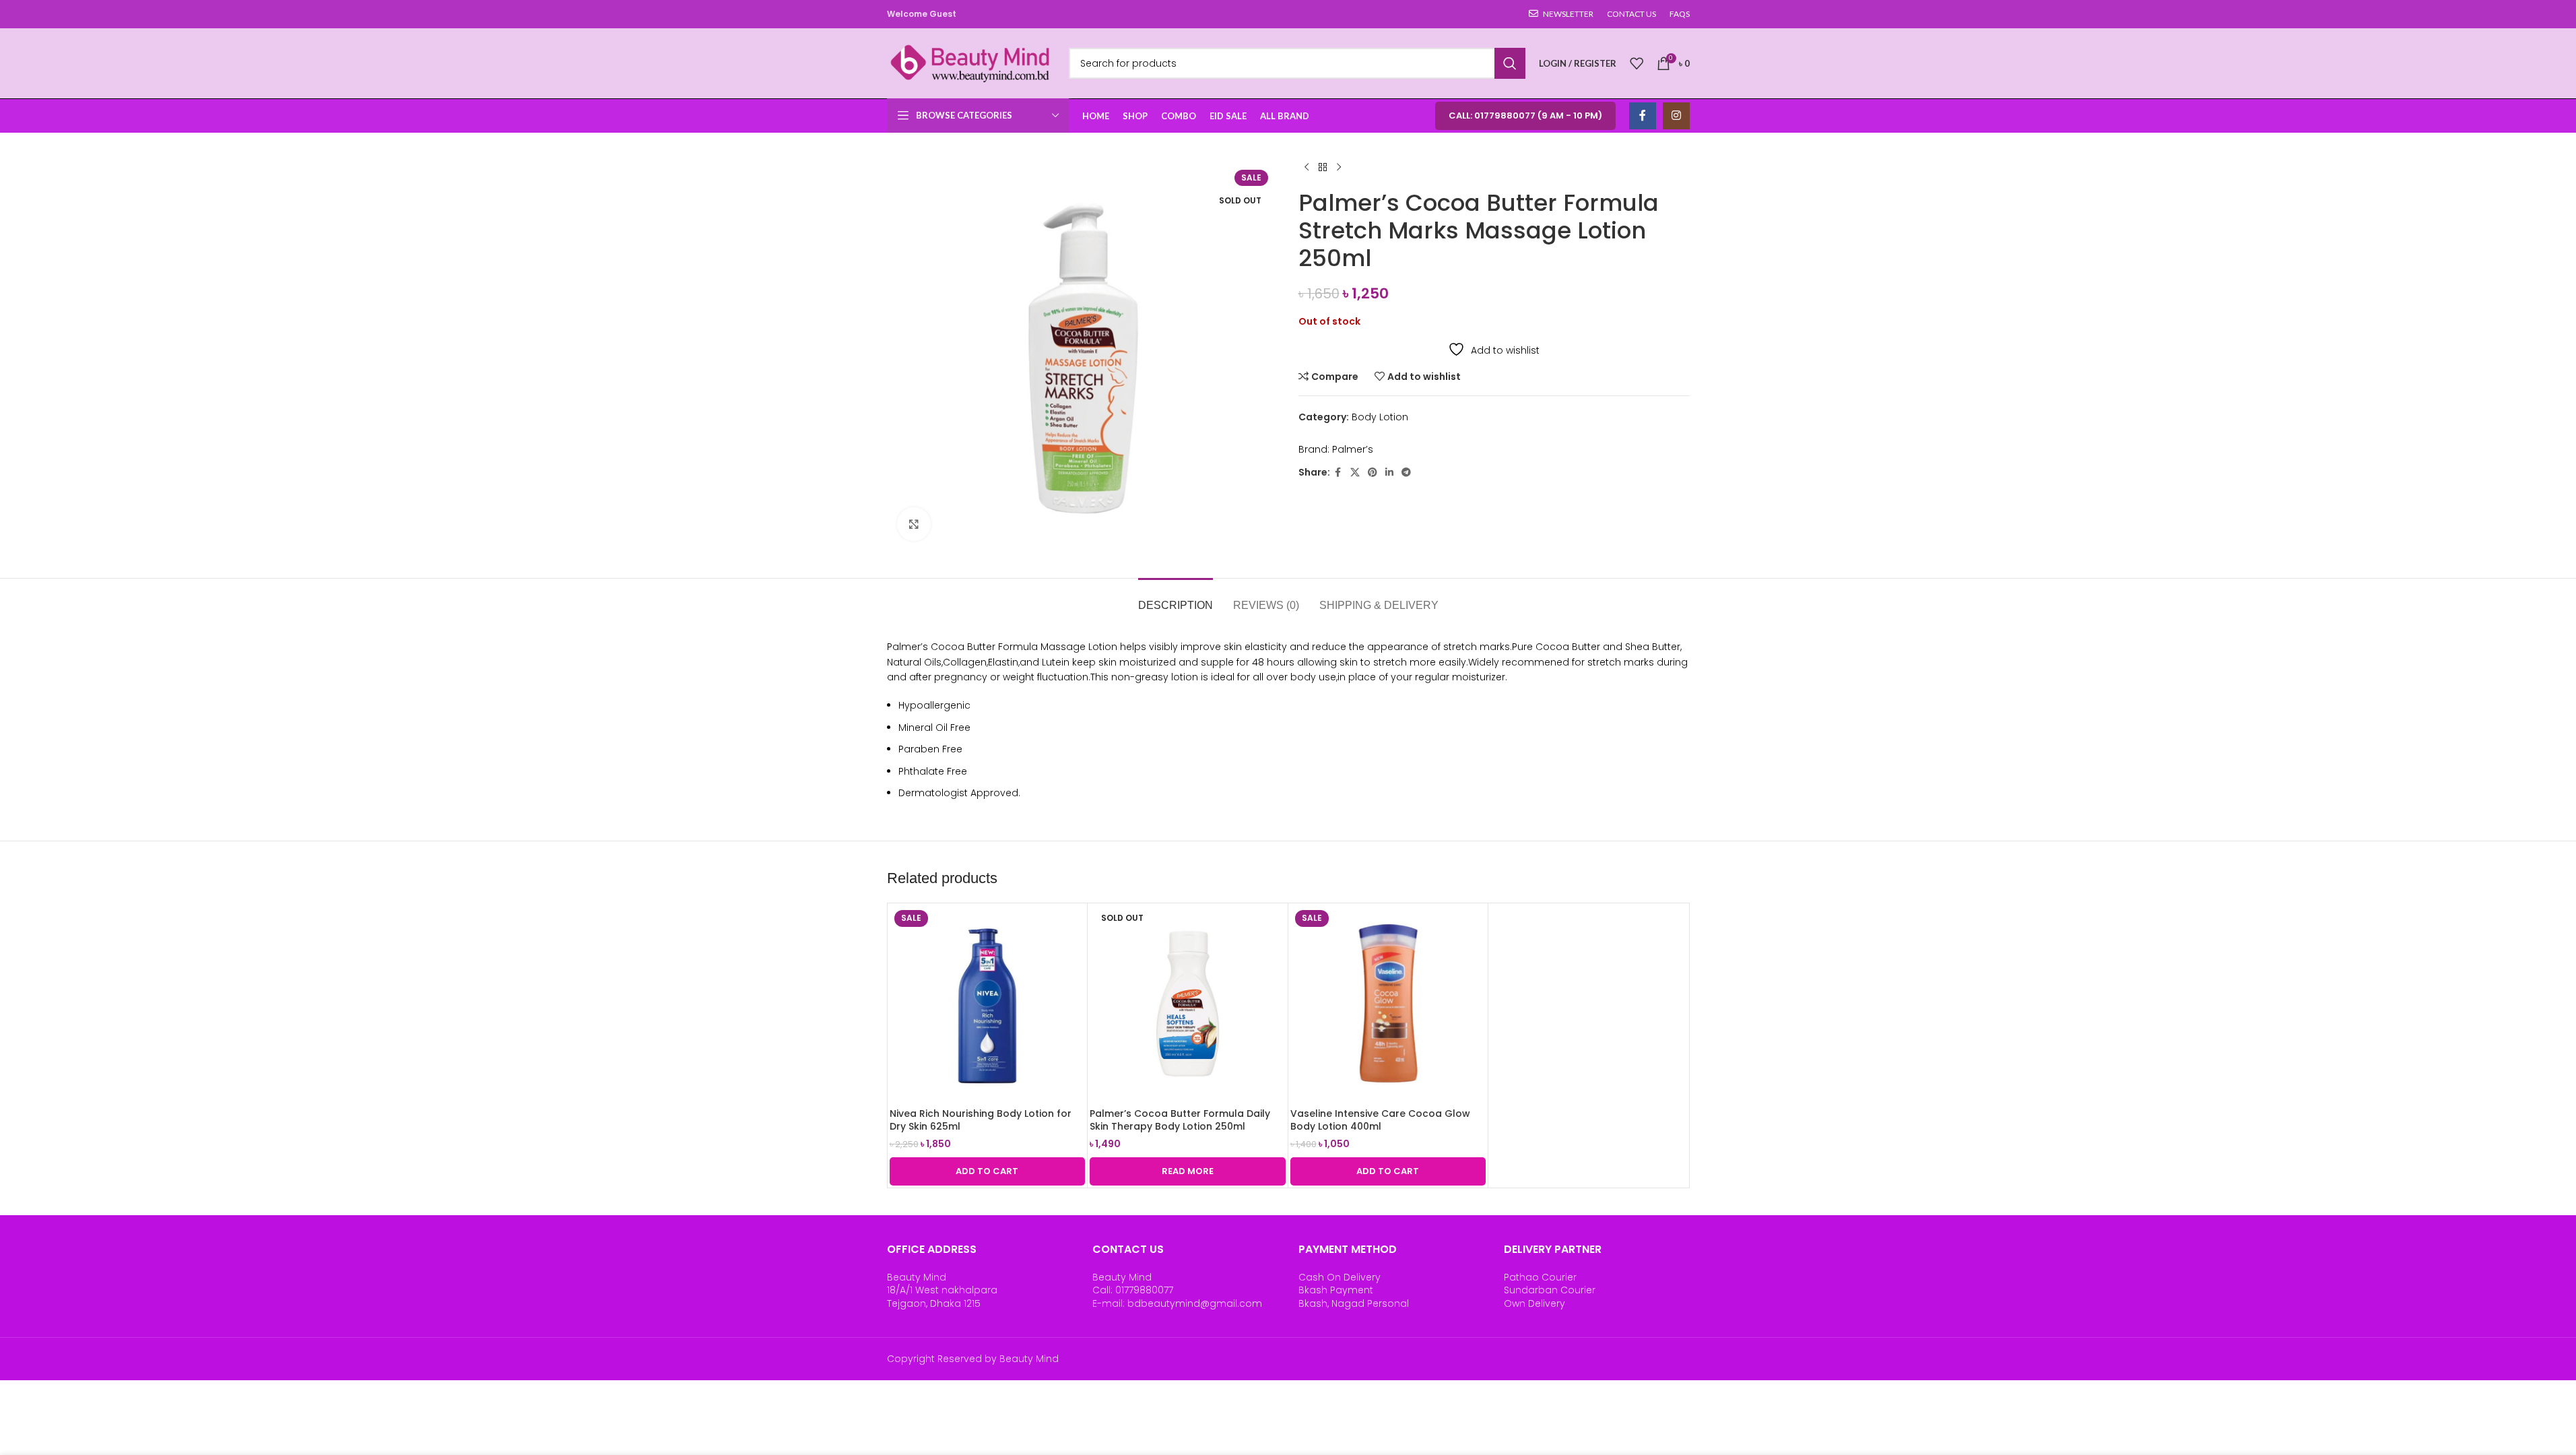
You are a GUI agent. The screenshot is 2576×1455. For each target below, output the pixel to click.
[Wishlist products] (1637, 63)
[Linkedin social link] (1389, 473)
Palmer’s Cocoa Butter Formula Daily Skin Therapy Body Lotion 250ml (1180, 1120)
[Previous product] (1307, 168)
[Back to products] (1323, 168)
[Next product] (1339, 168)
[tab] (1176, 599)
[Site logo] (971, 63)
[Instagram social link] (1676, 116)
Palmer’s (1353, 449)
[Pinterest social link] (1373, 473)
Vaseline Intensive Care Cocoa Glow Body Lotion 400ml (1380, 1120)
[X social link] (1355, 473)
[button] (988, 1171)
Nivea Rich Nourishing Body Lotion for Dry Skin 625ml (981, 1120)
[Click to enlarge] (914, 524)
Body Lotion (1380, 417)
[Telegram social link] (1406, 473)
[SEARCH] (1510, 63)
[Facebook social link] (1643, 116)
